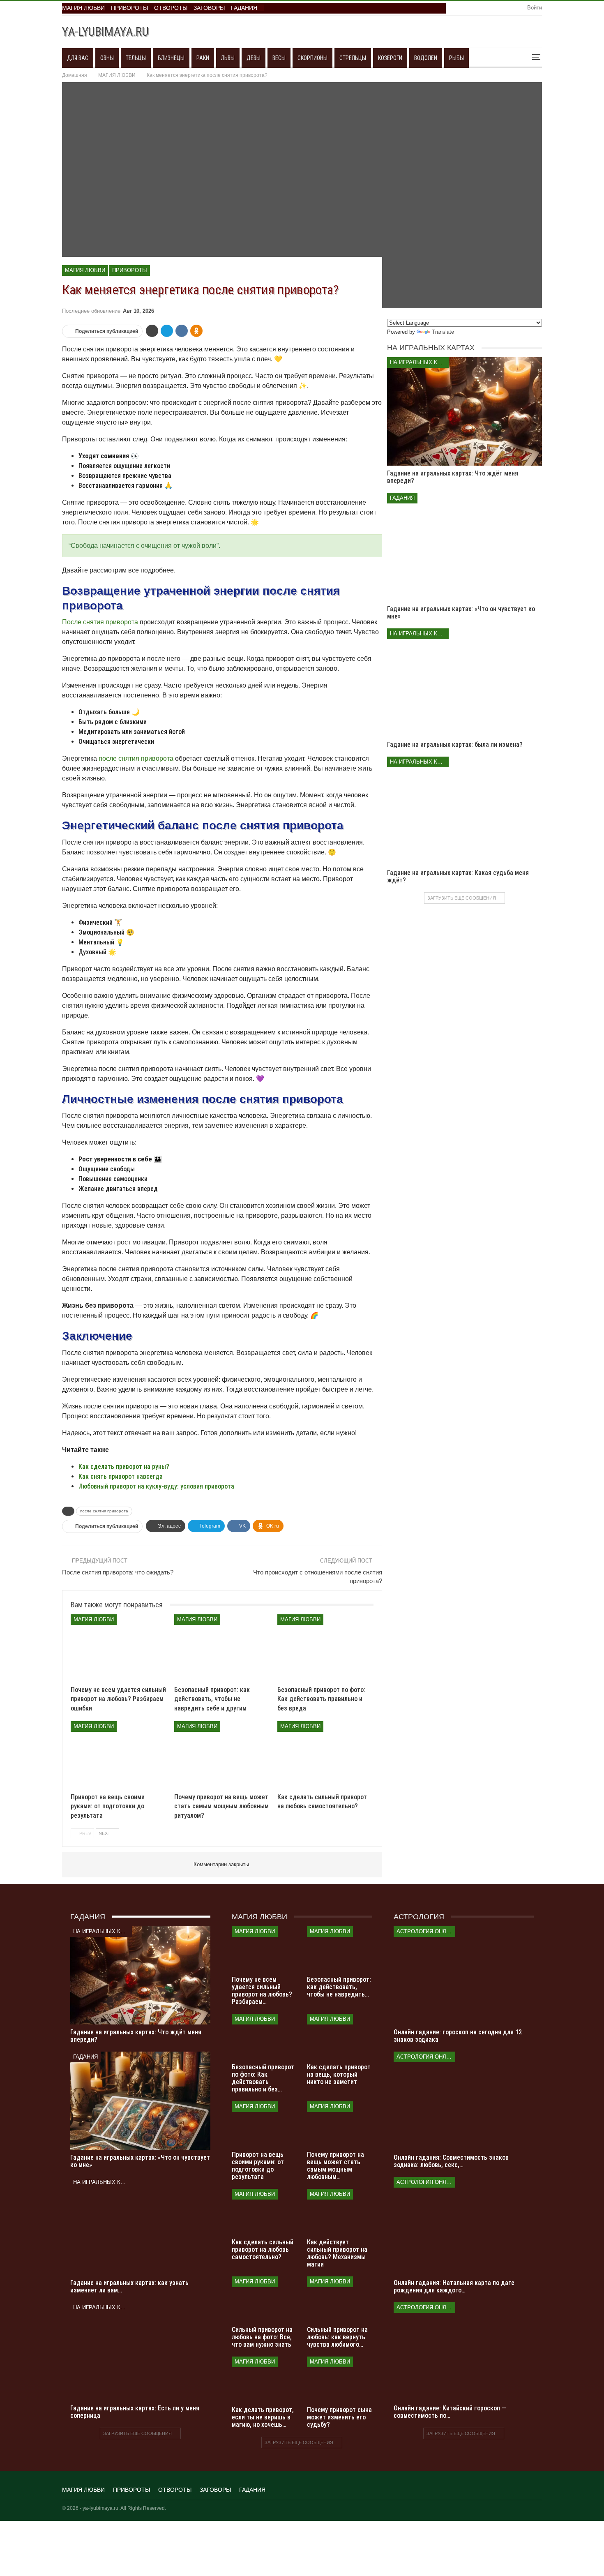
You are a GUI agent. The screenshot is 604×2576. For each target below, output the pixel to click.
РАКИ (203, 58)
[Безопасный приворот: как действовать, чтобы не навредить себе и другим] (222, 1648)
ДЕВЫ (254, 58)
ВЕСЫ (279, 58)
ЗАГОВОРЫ (209, 8)
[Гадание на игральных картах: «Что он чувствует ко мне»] (465, 547)
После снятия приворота (100, 622)
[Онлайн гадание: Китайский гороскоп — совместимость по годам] (464, 2351)
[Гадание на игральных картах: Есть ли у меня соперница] (140, 2351)
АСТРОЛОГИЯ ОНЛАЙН (426, 1931)
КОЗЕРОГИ (390, 58)
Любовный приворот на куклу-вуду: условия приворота (156, 1486)
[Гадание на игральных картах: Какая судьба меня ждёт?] (465, 811)
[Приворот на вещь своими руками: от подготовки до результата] (119, 1755)
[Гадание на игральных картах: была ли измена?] (465, 683)
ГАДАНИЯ (244, 8)
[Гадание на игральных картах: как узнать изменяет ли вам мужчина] (140, 2226)
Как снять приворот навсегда (121, 1476)
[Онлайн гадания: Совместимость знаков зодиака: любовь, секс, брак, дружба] (464, 2101)
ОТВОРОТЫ (171, 8)
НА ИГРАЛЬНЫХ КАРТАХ (419, 362)
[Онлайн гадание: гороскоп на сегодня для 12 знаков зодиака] (464, 1975)
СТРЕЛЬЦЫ (353, 58)
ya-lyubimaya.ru (105, 31)
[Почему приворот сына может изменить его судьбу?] (340, 2379)
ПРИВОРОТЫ (129, 8)
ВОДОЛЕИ (426, 58)
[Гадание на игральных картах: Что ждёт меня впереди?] (465, 411)
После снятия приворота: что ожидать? (118, 1572)
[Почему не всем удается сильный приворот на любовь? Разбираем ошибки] (119, 1648)
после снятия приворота (136, 758)
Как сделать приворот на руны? (124, 1467)
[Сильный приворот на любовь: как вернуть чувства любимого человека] (340, 2299)
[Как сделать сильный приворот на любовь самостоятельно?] (325, 1755)
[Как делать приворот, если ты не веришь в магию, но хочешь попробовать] (264, 2379)
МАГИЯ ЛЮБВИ (83, 8)
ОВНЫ (107, 58)
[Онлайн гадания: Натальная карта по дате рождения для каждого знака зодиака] (464, 2226)
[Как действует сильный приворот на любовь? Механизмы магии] (340, 2212)
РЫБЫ (456, 58)
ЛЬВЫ (228, 58)
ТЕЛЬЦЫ (136, 58)
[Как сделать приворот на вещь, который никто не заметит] (340, 2037)
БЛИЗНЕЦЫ (171, 58)
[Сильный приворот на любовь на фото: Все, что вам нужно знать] (264, 2299)
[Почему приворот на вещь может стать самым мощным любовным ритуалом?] (222, 1755)
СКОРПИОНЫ (312, 58)
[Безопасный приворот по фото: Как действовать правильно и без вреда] (325, 1648)
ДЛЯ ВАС (78, 58)
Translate (443, 332)
